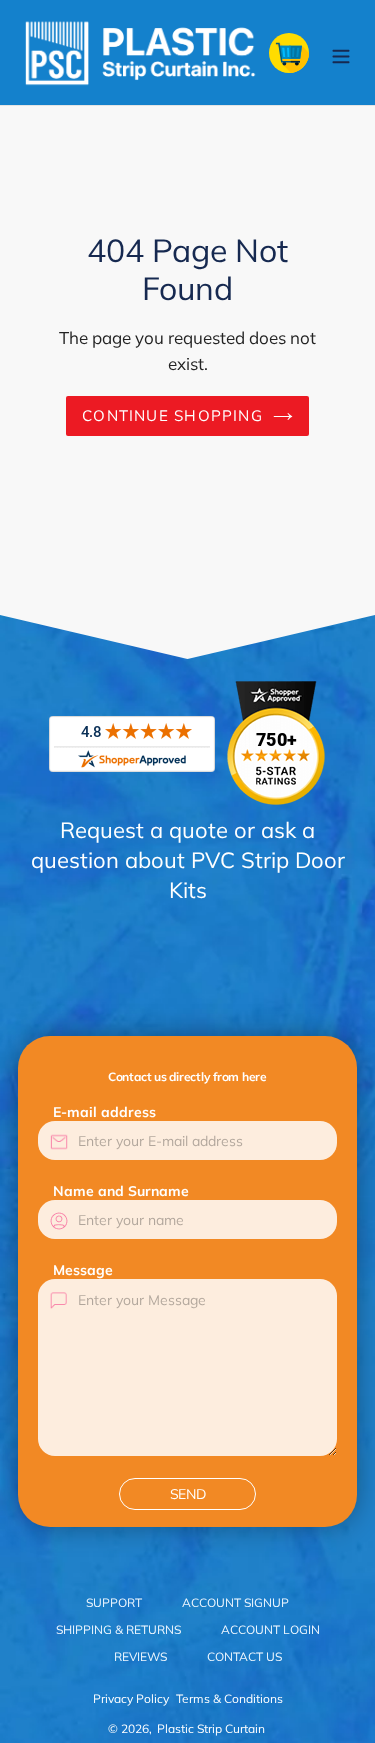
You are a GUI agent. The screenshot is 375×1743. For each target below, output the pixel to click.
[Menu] (341, 52)
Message (83, 1270)
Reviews (140, 1656)
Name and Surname (121, 1191)
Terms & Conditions (229, 1698)
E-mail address (104, 1112)
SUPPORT (114, 1602)
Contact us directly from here (187, 1076)
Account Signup (235, 1602)
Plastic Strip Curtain (211, 1728)
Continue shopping (172, 415)
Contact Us (244, 1656)
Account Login (270, 1629)
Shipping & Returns (118, 1629)
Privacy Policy (131, 1698)
